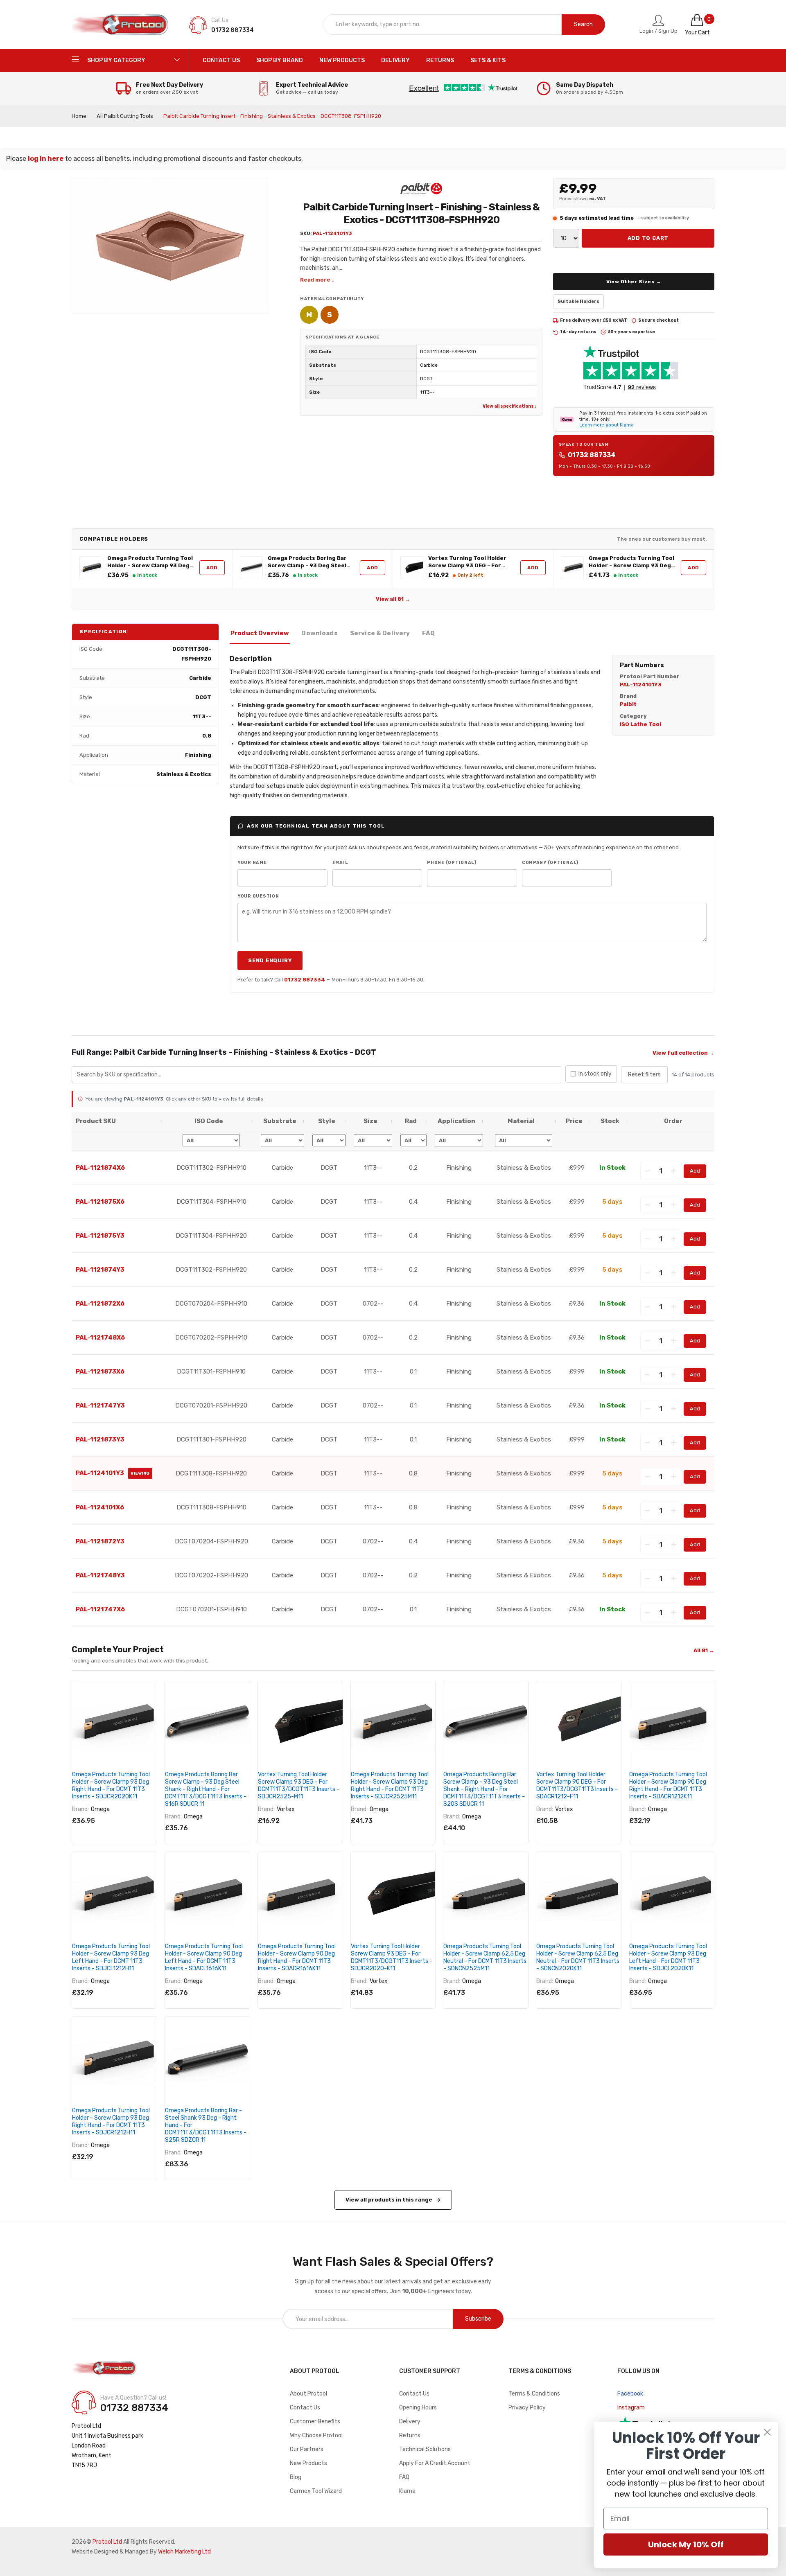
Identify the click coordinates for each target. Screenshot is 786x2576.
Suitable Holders (578, 301)
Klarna (407, 2491)
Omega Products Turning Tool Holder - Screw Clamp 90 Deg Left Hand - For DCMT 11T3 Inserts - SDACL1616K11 (204, 1957)
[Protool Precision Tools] (121, 25)
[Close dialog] (767, 2432)
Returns (410, 2435)
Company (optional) (550, 863)
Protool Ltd (107, 2542)
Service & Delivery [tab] (380, 633)
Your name (252, 863)
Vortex (286, 1809)
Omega (100, 1809)
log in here (46, 159)
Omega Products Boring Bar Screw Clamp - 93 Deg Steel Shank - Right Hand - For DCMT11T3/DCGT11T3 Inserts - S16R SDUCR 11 (309, 562)
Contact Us (305, 2408)
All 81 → (704, 1650)
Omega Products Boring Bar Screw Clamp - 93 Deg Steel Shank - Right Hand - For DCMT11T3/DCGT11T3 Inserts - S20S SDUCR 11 (484, 1789)
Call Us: (220, 20)
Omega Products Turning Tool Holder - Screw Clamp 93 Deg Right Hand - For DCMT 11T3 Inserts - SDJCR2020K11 (150, 562)
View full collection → (683, 1053)
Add (212, 568)
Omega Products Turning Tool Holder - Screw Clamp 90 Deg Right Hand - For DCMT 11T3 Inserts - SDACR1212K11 (668, 1785)
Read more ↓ (317, 280)
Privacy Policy (527, 2408)
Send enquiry (270, 960)
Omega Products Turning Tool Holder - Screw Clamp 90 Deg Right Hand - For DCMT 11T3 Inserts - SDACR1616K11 (297, 1957)
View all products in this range (389, 2200)
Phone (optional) (452, 863)
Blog (296, 2477)
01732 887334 (592, 455)
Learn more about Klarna (606, 425)
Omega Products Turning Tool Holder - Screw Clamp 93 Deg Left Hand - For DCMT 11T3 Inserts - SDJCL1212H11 (111, 1957)
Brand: (80, 1809)
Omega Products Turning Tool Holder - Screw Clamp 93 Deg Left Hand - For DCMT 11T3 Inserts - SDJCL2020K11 (668, 1957)
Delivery (410, 2421)
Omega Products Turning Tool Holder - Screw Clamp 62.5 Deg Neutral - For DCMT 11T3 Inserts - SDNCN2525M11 (485, 1957)
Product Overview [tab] (260, 633)
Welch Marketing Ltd (184, 2552)
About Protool (308, 2394)
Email (340, 863)
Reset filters (644, 1075)
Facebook (630, 2394)
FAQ (404, 2477)
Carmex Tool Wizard (316, 2491)
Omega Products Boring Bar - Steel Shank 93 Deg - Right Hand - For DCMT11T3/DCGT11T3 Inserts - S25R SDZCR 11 (206, 2125)
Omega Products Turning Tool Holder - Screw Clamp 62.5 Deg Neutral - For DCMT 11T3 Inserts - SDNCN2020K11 (578, 1957)
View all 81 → (393, 599)
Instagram (631, 2408)
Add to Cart (648, 238)
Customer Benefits (315, 2421)
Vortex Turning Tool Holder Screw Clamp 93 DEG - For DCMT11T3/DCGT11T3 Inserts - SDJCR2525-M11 (470, 562)
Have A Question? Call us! (133, 2398)
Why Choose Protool (316, 2435)
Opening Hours (418, 2408)
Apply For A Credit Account (435, 2463)
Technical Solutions (425, 2449)
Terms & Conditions (534, 2394)
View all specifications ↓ (510, 406)
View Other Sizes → (634, 282)
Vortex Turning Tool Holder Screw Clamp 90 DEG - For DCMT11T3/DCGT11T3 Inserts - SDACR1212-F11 (577, 1785)
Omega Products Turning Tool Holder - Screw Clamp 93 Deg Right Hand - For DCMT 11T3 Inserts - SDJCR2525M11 (631, 562)
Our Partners (307, 2449)
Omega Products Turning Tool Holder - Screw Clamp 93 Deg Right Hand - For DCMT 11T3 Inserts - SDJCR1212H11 (111, 2121)
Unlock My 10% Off (686, 2544)
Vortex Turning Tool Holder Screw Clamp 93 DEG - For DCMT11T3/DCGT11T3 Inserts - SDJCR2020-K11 (392, 1957)
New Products (308, 2463)
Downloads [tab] (319, 633)
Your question (258, 896)
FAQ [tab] (428, 633)
